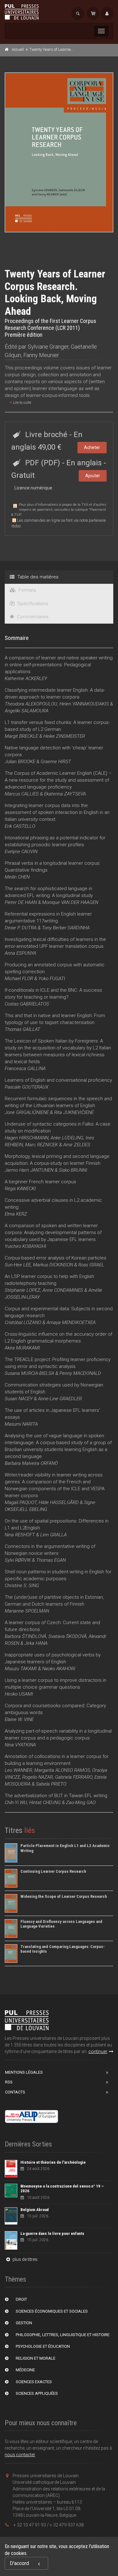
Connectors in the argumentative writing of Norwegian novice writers (50, 1553)
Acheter (92, 447)
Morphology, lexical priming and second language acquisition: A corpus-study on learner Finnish (57, 1163)
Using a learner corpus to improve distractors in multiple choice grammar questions (56, 1687)
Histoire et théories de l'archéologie (53, 2162)
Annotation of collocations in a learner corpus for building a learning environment (57, 1770)
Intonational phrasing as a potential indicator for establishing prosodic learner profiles (55, 845)
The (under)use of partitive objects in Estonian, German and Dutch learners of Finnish (54, 1604)
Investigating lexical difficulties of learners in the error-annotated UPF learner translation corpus (55, 946)
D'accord (19, 2563)
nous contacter (20, 2455)
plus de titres (25, 2259)
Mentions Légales (24, 2072)
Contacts (15, 2092)
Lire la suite (22, 403)
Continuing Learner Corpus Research (53, 1871)
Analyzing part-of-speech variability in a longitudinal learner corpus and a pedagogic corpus (58, 1738)
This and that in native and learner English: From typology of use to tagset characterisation (55, 1022)
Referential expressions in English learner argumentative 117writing (48, 921)
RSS (9, 2082)
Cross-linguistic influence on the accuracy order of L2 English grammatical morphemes (59, 1341)
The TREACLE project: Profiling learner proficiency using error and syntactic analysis (58, 1366)
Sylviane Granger (48, 347)
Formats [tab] (27, 590)
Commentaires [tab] (32, 617)
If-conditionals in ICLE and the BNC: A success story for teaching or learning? (53, 997)
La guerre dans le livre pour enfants (52, 2233)
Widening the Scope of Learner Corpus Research (64, 1896)
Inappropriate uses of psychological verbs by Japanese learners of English (53, 1662)
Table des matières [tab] (37, 577)
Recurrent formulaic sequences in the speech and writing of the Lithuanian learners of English (58, 1106)
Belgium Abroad (35, 2210)
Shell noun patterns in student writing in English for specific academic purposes (58, 1579)
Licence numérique (33, 488)
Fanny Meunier (41, 355)
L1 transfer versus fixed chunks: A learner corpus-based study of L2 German (57, 729)
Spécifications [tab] (32, 604)
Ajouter (93, 476)
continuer (98, 2051)
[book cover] (59, 152)
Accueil (18, 49)
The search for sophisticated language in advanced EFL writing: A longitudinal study (51, 895)
